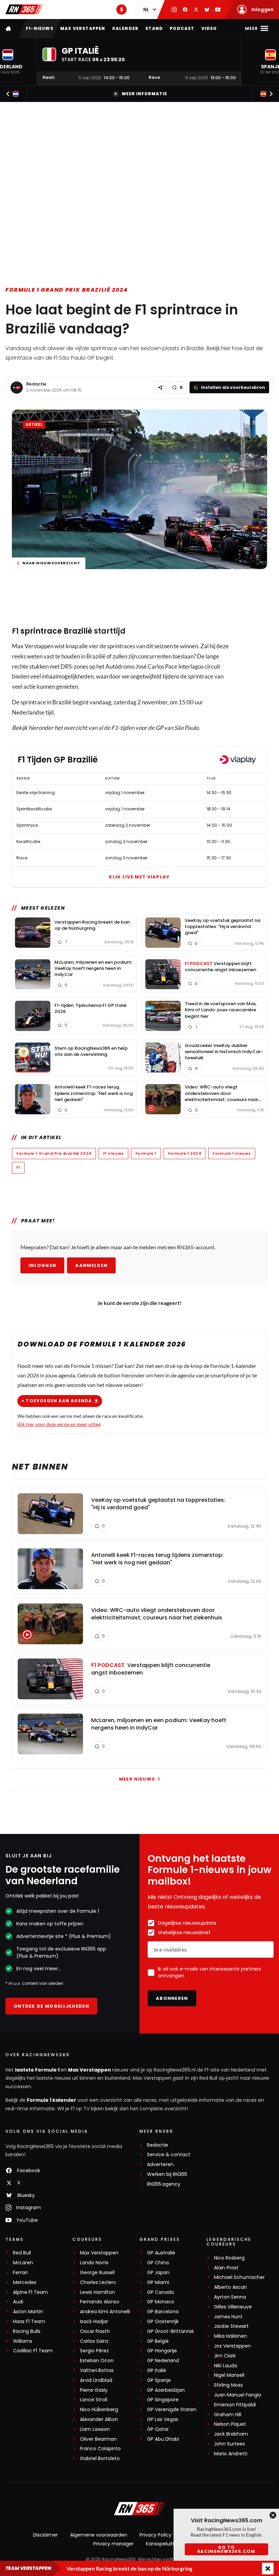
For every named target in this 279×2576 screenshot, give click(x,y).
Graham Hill (228, 2415)
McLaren (23, 2263)
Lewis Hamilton (97, 2292)
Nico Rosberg (229, 2258)
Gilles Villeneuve (233, 2307)
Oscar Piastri (95, 2331)
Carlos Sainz (94, 2341)
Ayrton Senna (230, 2297)
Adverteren (160, 2165)
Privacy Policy (155, 2535)
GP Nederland (163, 2361)
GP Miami (158, 2282)
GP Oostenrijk (163, 2322)
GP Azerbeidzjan (166, 2390)
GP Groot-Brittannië (170, 2331)
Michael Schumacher (239, 2277)
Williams (23, 2341)
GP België (158, 2341)
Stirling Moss (228, 2385)
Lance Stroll (94, 2400)
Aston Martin (28, 2312)
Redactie (36, 384)
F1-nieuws (40, 28)
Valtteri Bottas (97, 2371)
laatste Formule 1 (38, 2070)
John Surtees (229, 2444)
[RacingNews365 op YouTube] (218, 10)
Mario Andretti (231, 2454)
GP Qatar (158, 2429)
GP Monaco (161, 2302)
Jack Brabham (231, 2434)
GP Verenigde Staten (172, 2410)
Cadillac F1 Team (33, 2351)
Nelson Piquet (230, 2424)
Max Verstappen (83, 28)
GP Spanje (159, 2380)
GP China (158, 2263)
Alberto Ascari (230, 2287)
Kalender (126, 28)
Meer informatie (144, 94)
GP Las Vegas (163, 2419)
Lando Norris (94, 2263)
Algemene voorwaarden (99, 2535)
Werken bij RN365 (167, 2174)
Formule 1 (146, 1153)
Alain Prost (226, 2268)
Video (209, 28)
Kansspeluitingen (166, 2544)
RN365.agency (164, 2184)
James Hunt (228, 2317)
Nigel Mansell (229, 2375)
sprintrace (41, 631)
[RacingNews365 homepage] (9, 28)
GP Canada (160, 2292)
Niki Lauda (226, 2366)
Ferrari (20, 2273)
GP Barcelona (163, 2312)
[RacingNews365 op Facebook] (185, 10)
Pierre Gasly (94, 2390)
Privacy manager (113, 2544)
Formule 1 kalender (52, 2100)
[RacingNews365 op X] (196, 10)
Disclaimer (45, 2535)
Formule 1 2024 (185, 1153)
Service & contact (169, 2155)
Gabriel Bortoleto (100, 2459)
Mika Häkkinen (231, 2336)
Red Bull (22, 2253)
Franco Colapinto (100, 2449)
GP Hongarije (162, 2351)
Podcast (182, 28)
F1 (18, 1167)
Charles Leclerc (98, 2282)
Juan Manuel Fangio (238, 2395)
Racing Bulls (27, 2331)
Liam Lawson (95, 2429)
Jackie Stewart (231, 2326)
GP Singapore (163, 2400)
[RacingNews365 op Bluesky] (207, 10)
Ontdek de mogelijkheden (51, 2006)
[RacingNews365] (24, 9)
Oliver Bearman (98, 2439)
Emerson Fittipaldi (235, 2405)
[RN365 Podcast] (121, 10)
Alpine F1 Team (30, 2292)
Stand (154, 28)
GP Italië (157, 2371)
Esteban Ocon (97, 2361)
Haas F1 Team (29, 2322)
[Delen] (160, 387)
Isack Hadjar (94, 2322)
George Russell (97, 2273)
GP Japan (158, 2273)
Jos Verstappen (232, 2346)
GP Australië (161, 2253)
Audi (18, 2302)
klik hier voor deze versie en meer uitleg (59, 1424)
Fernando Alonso (100, 2302)
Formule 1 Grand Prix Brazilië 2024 (67, 290)
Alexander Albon (99, 2419)
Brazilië (78, 631)
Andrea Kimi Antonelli (105, 2312)
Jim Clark (225, 2356)
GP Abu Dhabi (163, 2439)
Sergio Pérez (94, 2351)
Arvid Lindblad (96, 2380)
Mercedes (25, 2282)
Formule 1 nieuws (232, 1153)
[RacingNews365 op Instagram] (174, 10)
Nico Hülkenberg (99, 2410)
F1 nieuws (113, 1153)
